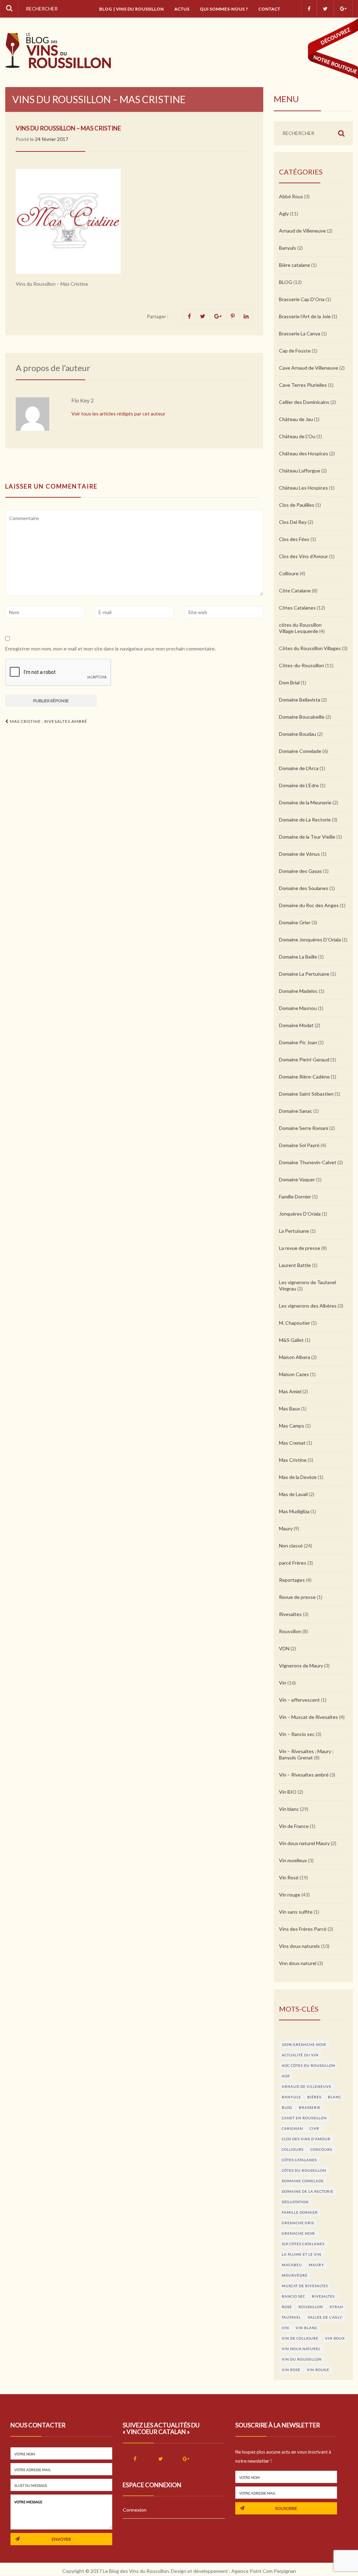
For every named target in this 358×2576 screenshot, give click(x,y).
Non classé (291, 1546)
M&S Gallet (291, 1340)
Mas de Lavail (293, 1494)
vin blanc (307, 2328)
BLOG (286, 282)
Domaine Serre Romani (304, 1128)
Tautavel (291, 2317)
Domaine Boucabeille (302, 717)
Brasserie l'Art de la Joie (305, 316)
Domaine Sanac (296, 1111)
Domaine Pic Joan (298, 1042)
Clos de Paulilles (297, 505)
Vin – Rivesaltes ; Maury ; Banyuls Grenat (306, 1754)
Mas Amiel (290, 1391)
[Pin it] (233, 316)
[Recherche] (9, 9)
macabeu (292, 2265)
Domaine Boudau (298, 734)
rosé (287, 2307)
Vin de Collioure (300, 2338)
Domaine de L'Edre (299, 785)
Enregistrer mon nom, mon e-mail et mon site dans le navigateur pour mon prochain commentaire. (110, 649)
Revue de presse (297, 1597)
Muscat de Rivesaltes (305, 2286)
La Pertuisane (294, 1231)
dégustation (295, 2202)
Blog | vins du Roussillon (132, 9)
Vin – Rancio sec (297, 1734)
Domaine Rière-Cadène (304, 1077)
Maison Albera (295, 1357)
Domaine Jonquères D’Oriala (310, 940)
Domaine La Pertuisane (304, 974)
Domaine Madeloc (298, 991)
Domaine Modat (296, 1025)
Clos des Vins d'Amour (303, 556)
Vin (283, 1683)
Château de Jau (296, 419)
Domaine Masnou (298, 1008)
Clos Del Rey (293, 522)
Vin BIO (288, 1792)
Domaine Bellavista (300, 700)
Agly (284, 214)
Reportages (292, 1580)
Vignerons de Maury (301, 1666)
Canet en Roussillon (304, 2118)
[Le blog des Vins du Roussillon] (58, 51)
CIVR (314, 2128)
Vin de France (294, 1826)
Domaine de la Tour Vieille (307, 837)
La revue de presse (300, 1248)
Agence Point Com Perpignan (264, 2571)
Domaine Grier (295, 922)
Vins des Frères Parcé (303, 1929)
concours (321, 2149)
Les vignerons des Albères (308, 1306)
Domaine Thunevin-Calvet (308, 1162)
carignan (292, 2128)
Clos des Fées (294, 539)
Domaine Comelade (300, 751)
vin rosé (291, 2370)
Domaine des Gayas (300, 871)
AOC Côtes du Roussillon (309, 2065)
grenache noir (298, 2233)
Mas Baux (289, 1408)
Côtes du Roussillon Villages (310, 648)
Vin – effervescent (299, 1700)
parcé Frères (293, 1563)
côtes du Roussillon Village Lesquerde (300, 628)
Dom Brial (289, 682)
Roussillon (290, 1631)
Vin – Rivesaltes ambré (304, 1775)
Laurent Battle (295, 1265)
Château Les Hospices (303, 488)
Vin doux (335, 2338)
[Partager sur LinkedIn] (246, 316)
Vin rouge (290, 1895)
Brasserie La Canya (300, 333)
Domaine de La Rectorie (305, 820)
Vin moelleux (293, 1860)
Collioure (289, 573)
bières (314, 2097)
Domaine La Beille (298, 957)
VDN (284, 1648)
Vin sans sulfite (296, 1912)
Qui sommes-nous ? (224, 9)
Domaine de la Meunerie (305, 802)
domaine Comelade (303, 2181)
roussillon (311, 2307)
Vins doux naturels (299, 1946)
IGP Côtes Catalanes (303, 2244)
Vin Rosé (289, 1877)
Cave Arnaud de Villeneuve (309, 368)
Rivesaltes (290, 1614)
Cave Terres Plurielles (303, 385)
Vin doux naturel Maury (304, 1843)
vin (285, 2328)
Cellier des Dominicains (304, 402)
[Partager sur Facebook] (190, 316)
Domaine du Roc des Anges (309, 905)
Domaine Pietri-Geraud (304, 1059)
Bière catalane (295, 265)
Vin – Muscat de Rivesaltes (309, 1717)
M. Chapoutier (295, 1323)
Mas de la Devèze (298, 1477)
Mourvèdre (295, 2275)
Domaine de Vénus (299, 854)
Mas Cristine (293, 1460)
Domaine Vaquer (297, 1179)
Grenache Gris (298, 2223)
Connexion (135, 2510)
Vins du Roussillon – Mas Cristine (68, 128)
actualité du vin (300, 2055)
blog (287, 2107)
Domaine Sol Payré (299, 1145)
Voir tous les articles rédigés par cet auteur (118, 414)
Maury (286, 1528)
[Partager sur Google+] (219, 316)
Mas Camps (292, 1426)
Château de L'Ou (297, 436)
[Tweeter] (203, 316)
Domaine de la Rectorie (308, 2191)
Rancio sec (293, 2296)
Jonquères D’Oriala (300, 1214)
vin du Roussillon (302, 2359)
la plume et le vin (302, 2254)
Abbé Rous (291, 196)
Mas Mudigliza (294, 1511)
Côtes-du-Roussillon (302, 665)
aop (286, 2076)
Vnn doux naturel (298, 1963)
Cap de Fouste (295, 351)
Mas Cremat (292, 1443)
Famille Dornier (295, 1197)
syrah (336, 2307)
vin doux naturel (301, 2349)
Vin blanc (289, 1809)
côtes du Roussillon (304, 2170)
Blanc (335, 2097)
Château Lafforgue (300, 471)
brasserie (310, 2107)
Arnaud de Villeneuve (302, 231)
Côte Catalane (295, 590)
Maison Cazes (294, 1374)
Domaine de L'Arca (299, 768)
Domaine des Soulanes (304, 888)
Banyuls (288, 248)
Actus (182, 9)
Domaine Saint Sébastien (306, 1094)
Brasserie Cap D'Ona (302, 299)
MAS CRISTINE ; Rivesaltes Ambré (48, 721)
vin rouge (318, 2370)
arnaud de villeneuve (307, 2086)
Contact (269, 9)
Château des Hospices (304, 453)
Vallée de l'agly (325, 2317)
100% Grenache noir (304, 2044)
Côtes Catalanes (297, 608)
